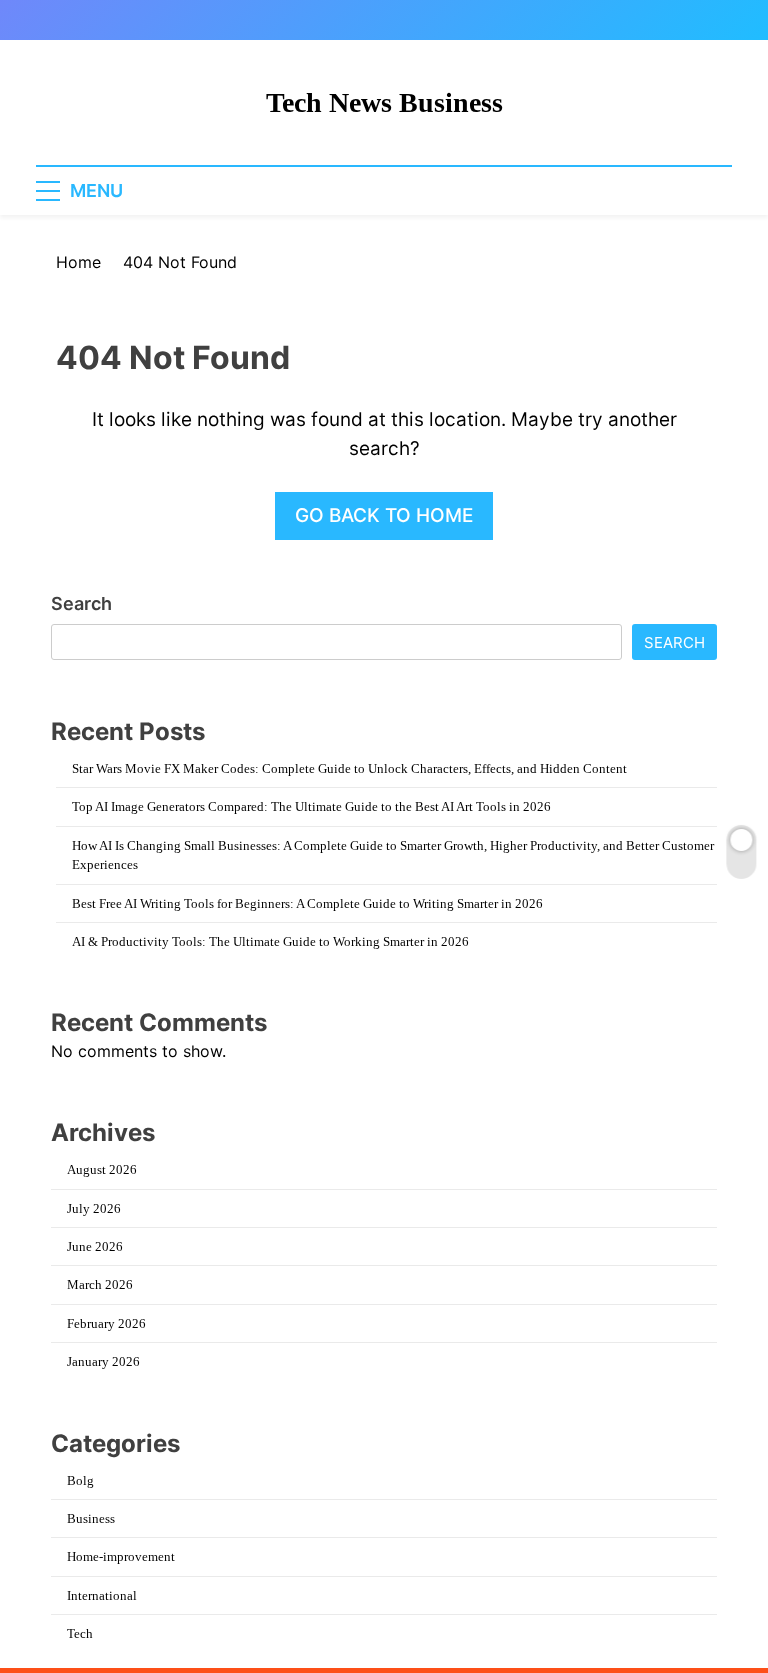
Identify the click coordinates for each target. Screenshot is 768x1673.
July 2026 (94, 1208)
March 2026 (100, 1284)
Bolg (80, 1480)
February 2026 (106, 1323)
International (102, 1595)
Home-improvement (121, 1556)
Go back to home (384, 515)
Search (81, 603)
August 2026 (102, 1169)
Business (91, 1518)
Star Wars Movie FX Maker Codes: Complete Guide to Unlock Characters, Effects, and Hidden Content (349, 768)
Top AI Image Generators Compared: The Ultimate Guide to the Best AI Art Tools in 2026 (311, 806)
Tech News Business (384, 102)
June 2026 (95, 1246)
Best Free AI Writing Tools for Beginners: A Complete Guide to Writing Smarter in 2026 (307, 903)
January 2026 (103, 1361)
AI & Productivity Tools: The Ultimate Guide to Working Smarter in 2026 (270, 941)
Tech (80, 1633)
